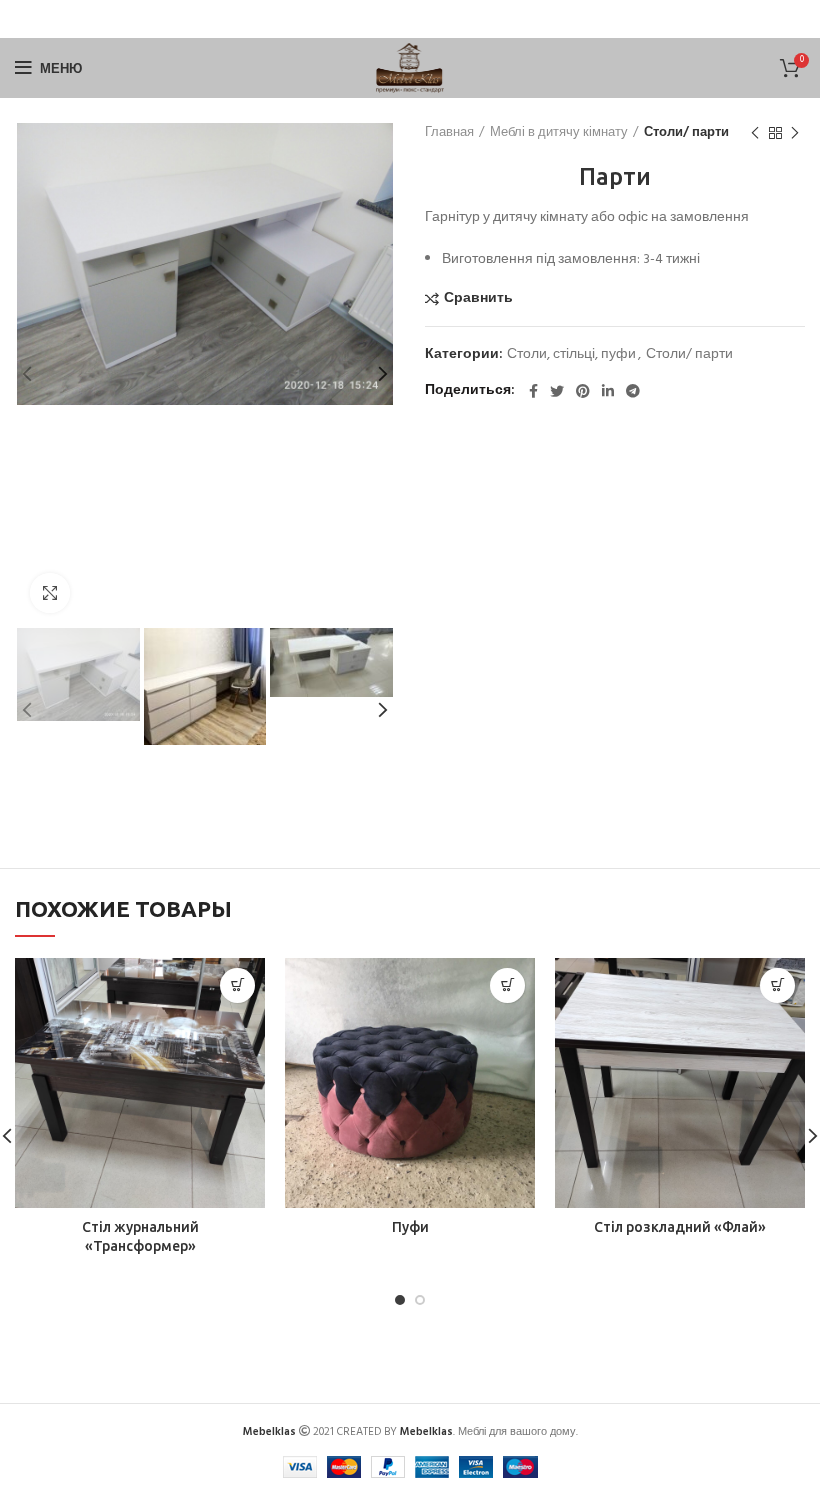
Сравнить (478, 299)
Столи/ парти (686, 133)
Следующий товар (795, 133)
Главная (449, 133)
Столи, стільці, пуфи (571, 355)
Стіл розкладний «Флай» (680, 1227)
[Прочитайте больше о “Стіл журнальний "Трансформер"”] (237, 985)
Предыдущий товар (755, 133)
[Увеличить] (50, 593)
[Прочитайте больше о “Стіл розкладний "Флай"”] (777, 985)
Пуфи (410, 1227)
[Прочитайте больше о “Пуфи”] (507, 985)
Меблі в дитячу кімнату (559, 133)
